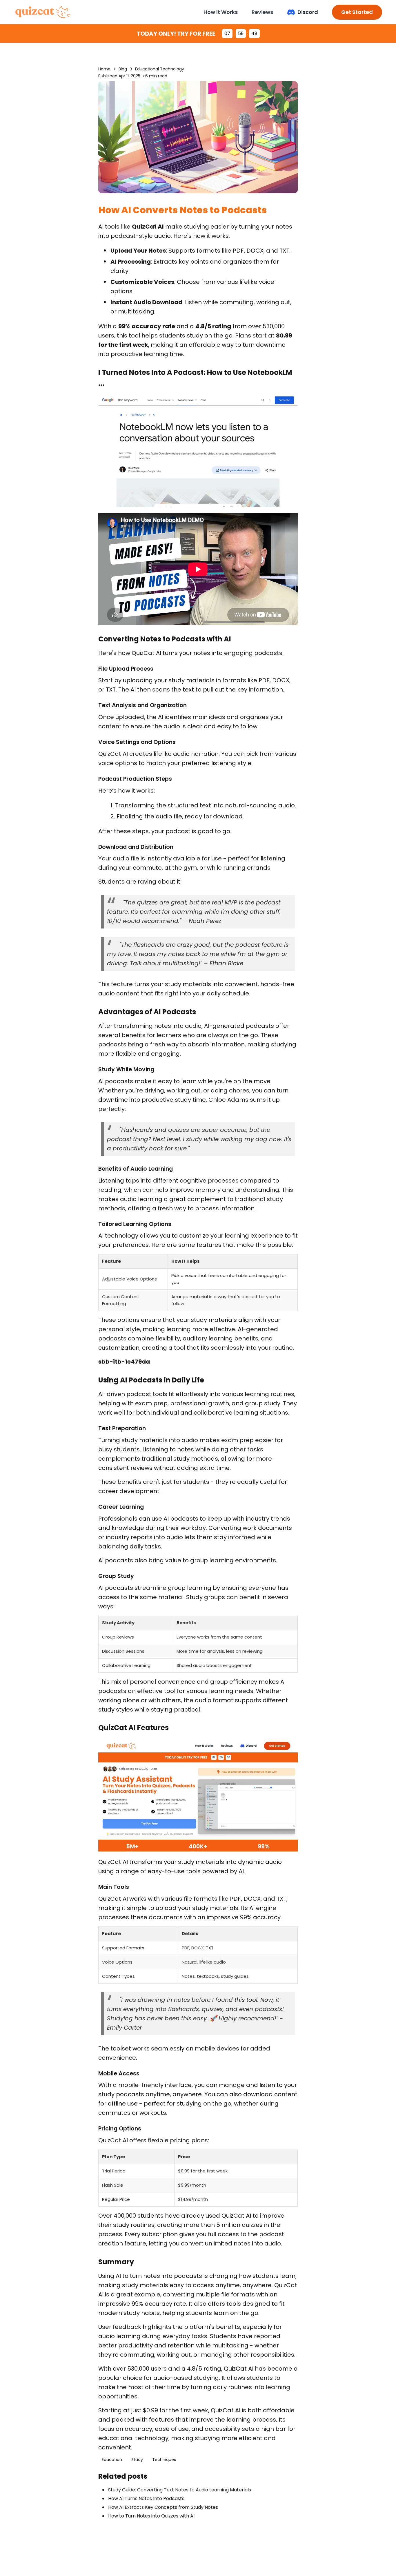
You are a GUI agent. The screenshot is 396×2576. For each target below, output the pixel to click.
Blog (123, 69)
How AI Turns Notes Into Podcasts (146, 2499)
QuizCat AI (148, 227)
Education (112, 2460)
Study (137, 2460)
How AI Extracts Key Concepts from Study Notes (163, 2507)
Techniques (164, 2460)
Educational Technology (160, 69)
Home (104, 69)
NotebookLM (270, 372)
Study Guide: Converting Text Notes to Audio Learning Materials (180, 2490)
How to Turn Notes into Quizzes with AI (151, 2516)
